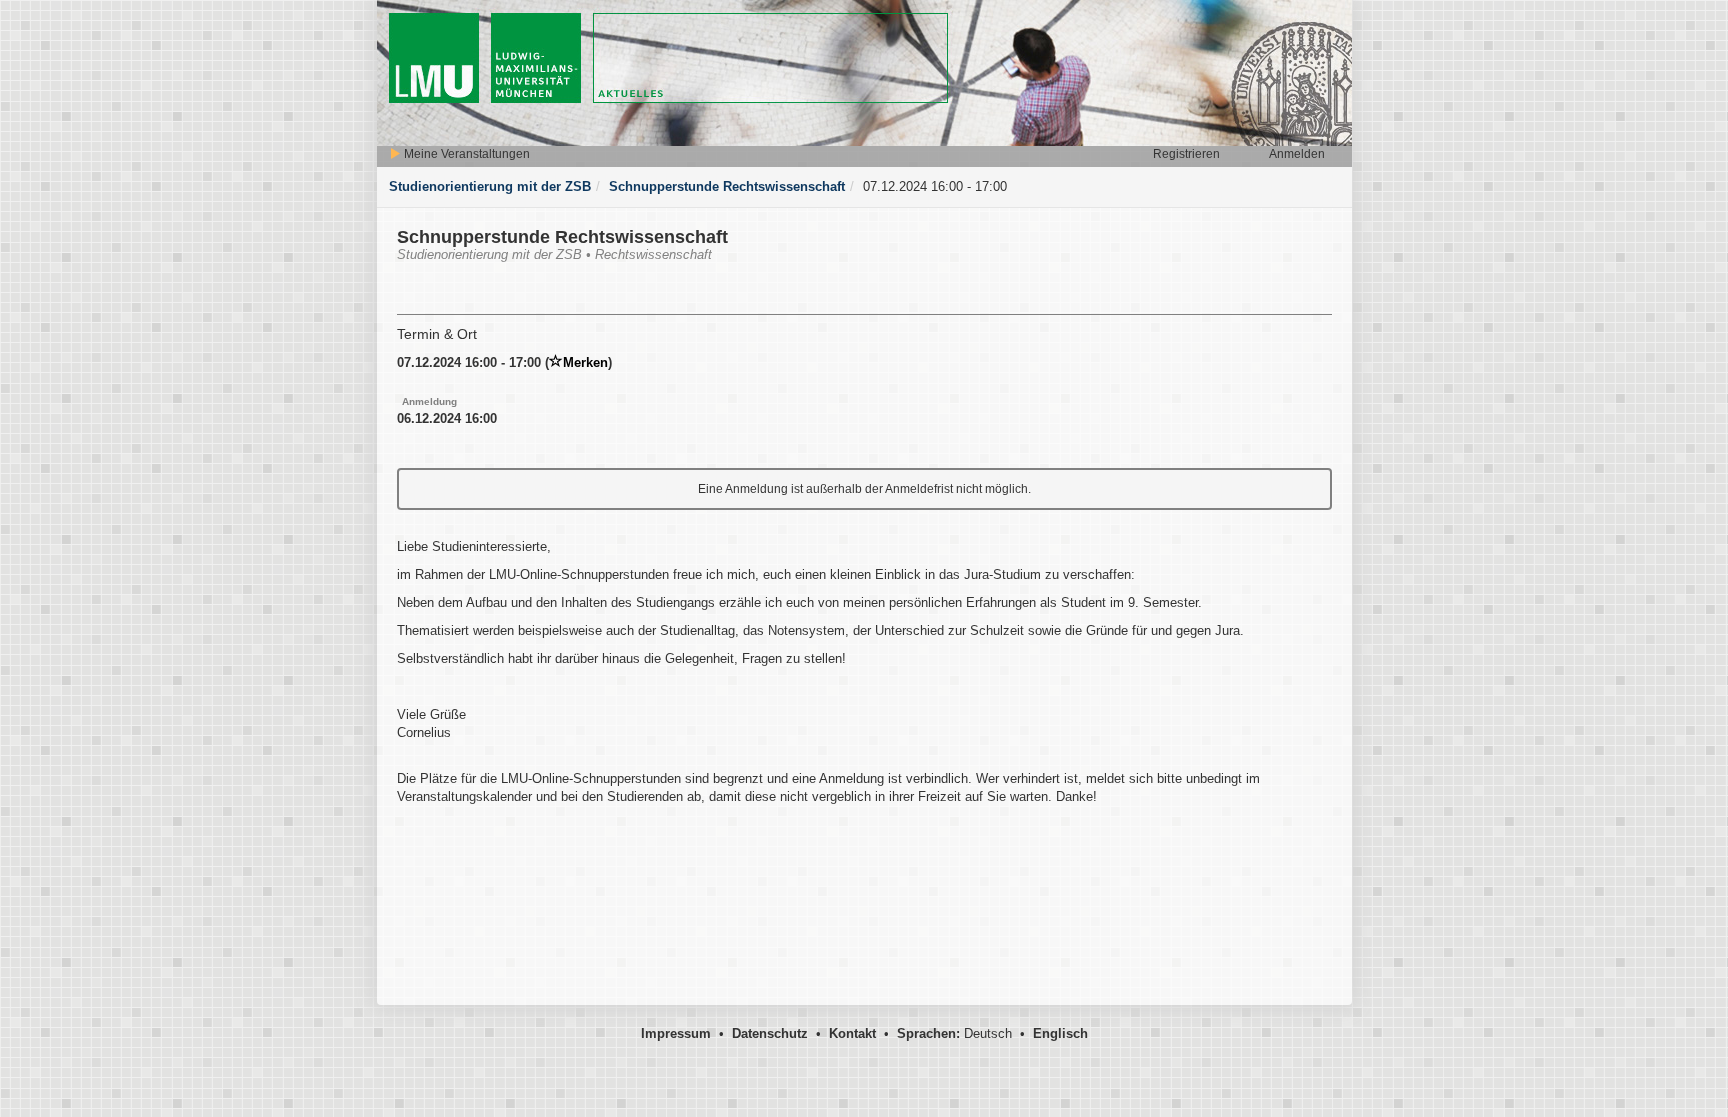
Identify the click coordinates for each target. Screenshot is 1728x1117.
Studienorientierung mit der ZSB (490, 186)
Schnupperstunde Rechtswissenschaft (727, 186)
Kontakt (852, 1033)
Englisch (1060, 1033)
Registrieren (1186, 154)
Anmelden (1297, 154)
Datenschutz (770, 1033)
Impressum (676, 1033)
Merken (585, 362)
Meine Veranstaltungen (465, 154)
